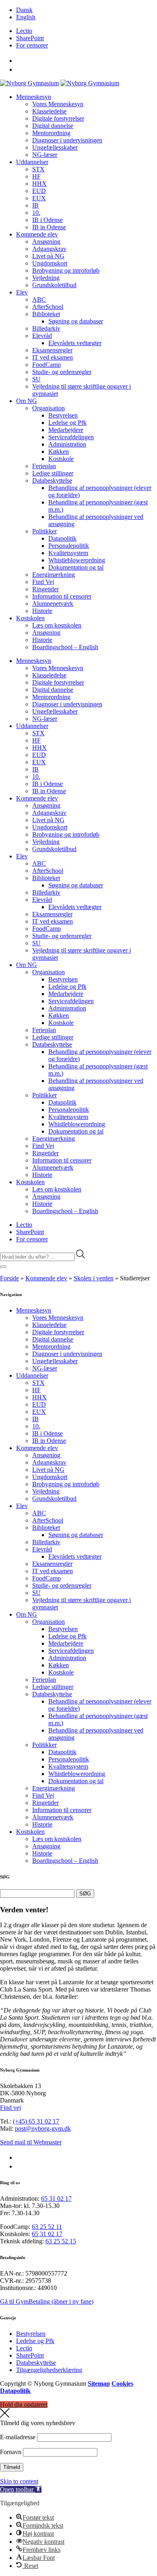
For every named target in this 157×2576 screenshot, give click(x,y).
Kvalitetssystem (68, 553)
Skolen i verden (94, 1278)
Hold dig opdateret (24, 2404)
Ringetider (45, 589)
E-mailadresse (18, 2437)
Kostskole (61, 459)
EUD (39, 191)
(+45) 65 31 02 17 (36, 2121)
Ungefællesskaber (55, 147)
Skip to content (19, 2481)
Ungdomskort (50, 263)
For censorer (32, 45)
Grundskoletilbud (54, 285)
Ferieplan (44, 466)
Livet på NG (48, 256)
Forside (9, 1278)
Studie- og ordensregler (62, 372)
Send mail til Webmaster (31, 2142)
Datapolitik (62, 538)
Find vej (10, 2108)
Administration (67, 444)
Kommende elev (37, 234)
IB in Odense (49, 227)
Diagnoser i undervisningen (67, 140)
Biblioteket (46, 314)
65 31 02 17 (56, 2198)
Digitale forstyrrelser (58, 118)
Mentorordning (51, 133)
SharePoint (30, 38)
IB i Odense (48, 220)
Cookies (122, 2384)
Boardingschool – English (65, 647)
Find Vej (43, 582)
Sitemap (99, 2384)
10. (36, 213)
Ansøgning (46, 242)
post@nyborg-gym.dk (43, 2128)
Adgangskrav (49, 249)
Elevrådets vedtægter (75, 343)
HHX (39, 184)
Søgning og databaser (76, 321)
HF (36, 176)
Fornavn (11, 2452)
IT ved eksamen (53, 357)
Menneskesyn (34, 97)
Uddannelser (32, 162)
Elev (22, 292)
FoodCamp (46, 365)
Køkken (59, 452)
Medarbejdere (66, 430)
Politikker (44, 531)
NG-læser (45, 155)
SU (36, 379)
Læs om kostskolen (57, 625)
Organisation (49, 408)
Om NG (27, 401)
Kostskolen (30, 618)
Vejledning (46, 278)
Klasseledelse (49, 111)
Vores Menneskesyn (58, 104)
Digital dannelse (53, 126)
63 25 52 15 (61, 2241)
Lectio (24, 31)
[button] (21, 2489)
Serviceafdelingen (71, 437)
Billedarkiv (46, 328)
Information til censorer (62, 596)
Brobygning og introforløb (66, 271)
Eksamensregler (52, 350)
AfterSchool (48, 307)
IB (35, 205)
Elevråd (42, 336)
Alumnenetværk (53, 604)
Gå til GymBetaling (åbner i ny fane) (47, 2301)
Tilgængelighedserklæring (49, 2370)
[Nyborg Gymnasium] (29, 83)
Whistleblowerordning (77, 560)
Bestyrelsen (63, 415)
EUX (39, 198)
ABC (39, 299)
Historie (42, 611)
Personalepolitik (69, 546)
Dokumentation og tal (76, 567)
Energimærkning (54, 575)
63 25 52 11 (47, 2227)
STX (38, 169)
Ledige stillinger (53, 473)
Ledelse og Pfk (67, 423)
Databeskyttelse (52, 480)
